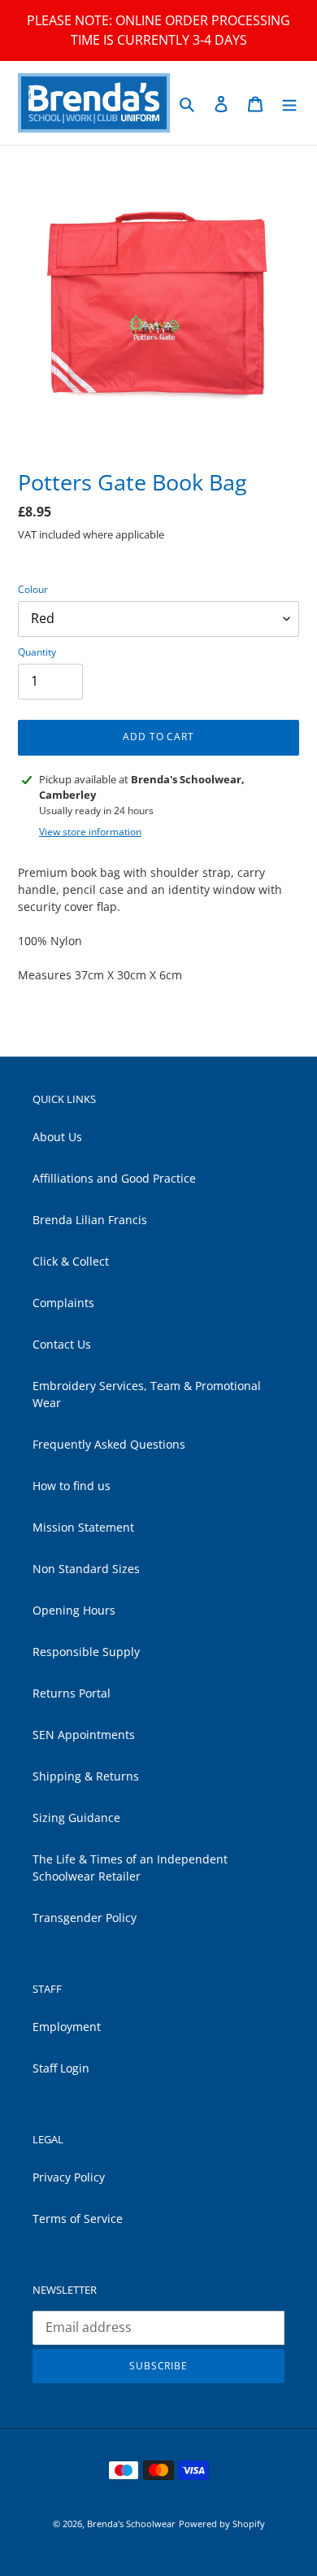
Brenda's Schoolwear (131, 2524)
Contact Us (62, 1344)
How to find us (72, 1486)
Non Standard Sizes (86, 1569)
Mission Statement (83, 1527)
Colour (33, 589)
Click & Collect (71, 1261)
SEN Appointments (84, 1735)
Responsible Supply (86, 1652)
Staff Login (61, 2068)
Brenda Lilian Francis (90, 1220)
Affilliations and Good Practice (114, 1178)
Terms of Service (78, 2219)
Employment (67, 2027)
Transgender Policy (85, 1918)
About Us (57, 1137)
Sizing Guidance (76, 1818)
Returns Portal (72, 1693)
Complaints (63, 1303)
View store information (90, 832)
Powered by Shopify (222, 2524)
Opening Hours (74, 1610)
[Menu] (289, 102)
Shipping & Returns (86, 1776)
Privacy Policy (69, 2177)
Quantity (37, 652)
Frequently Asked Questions (109, 1444)
